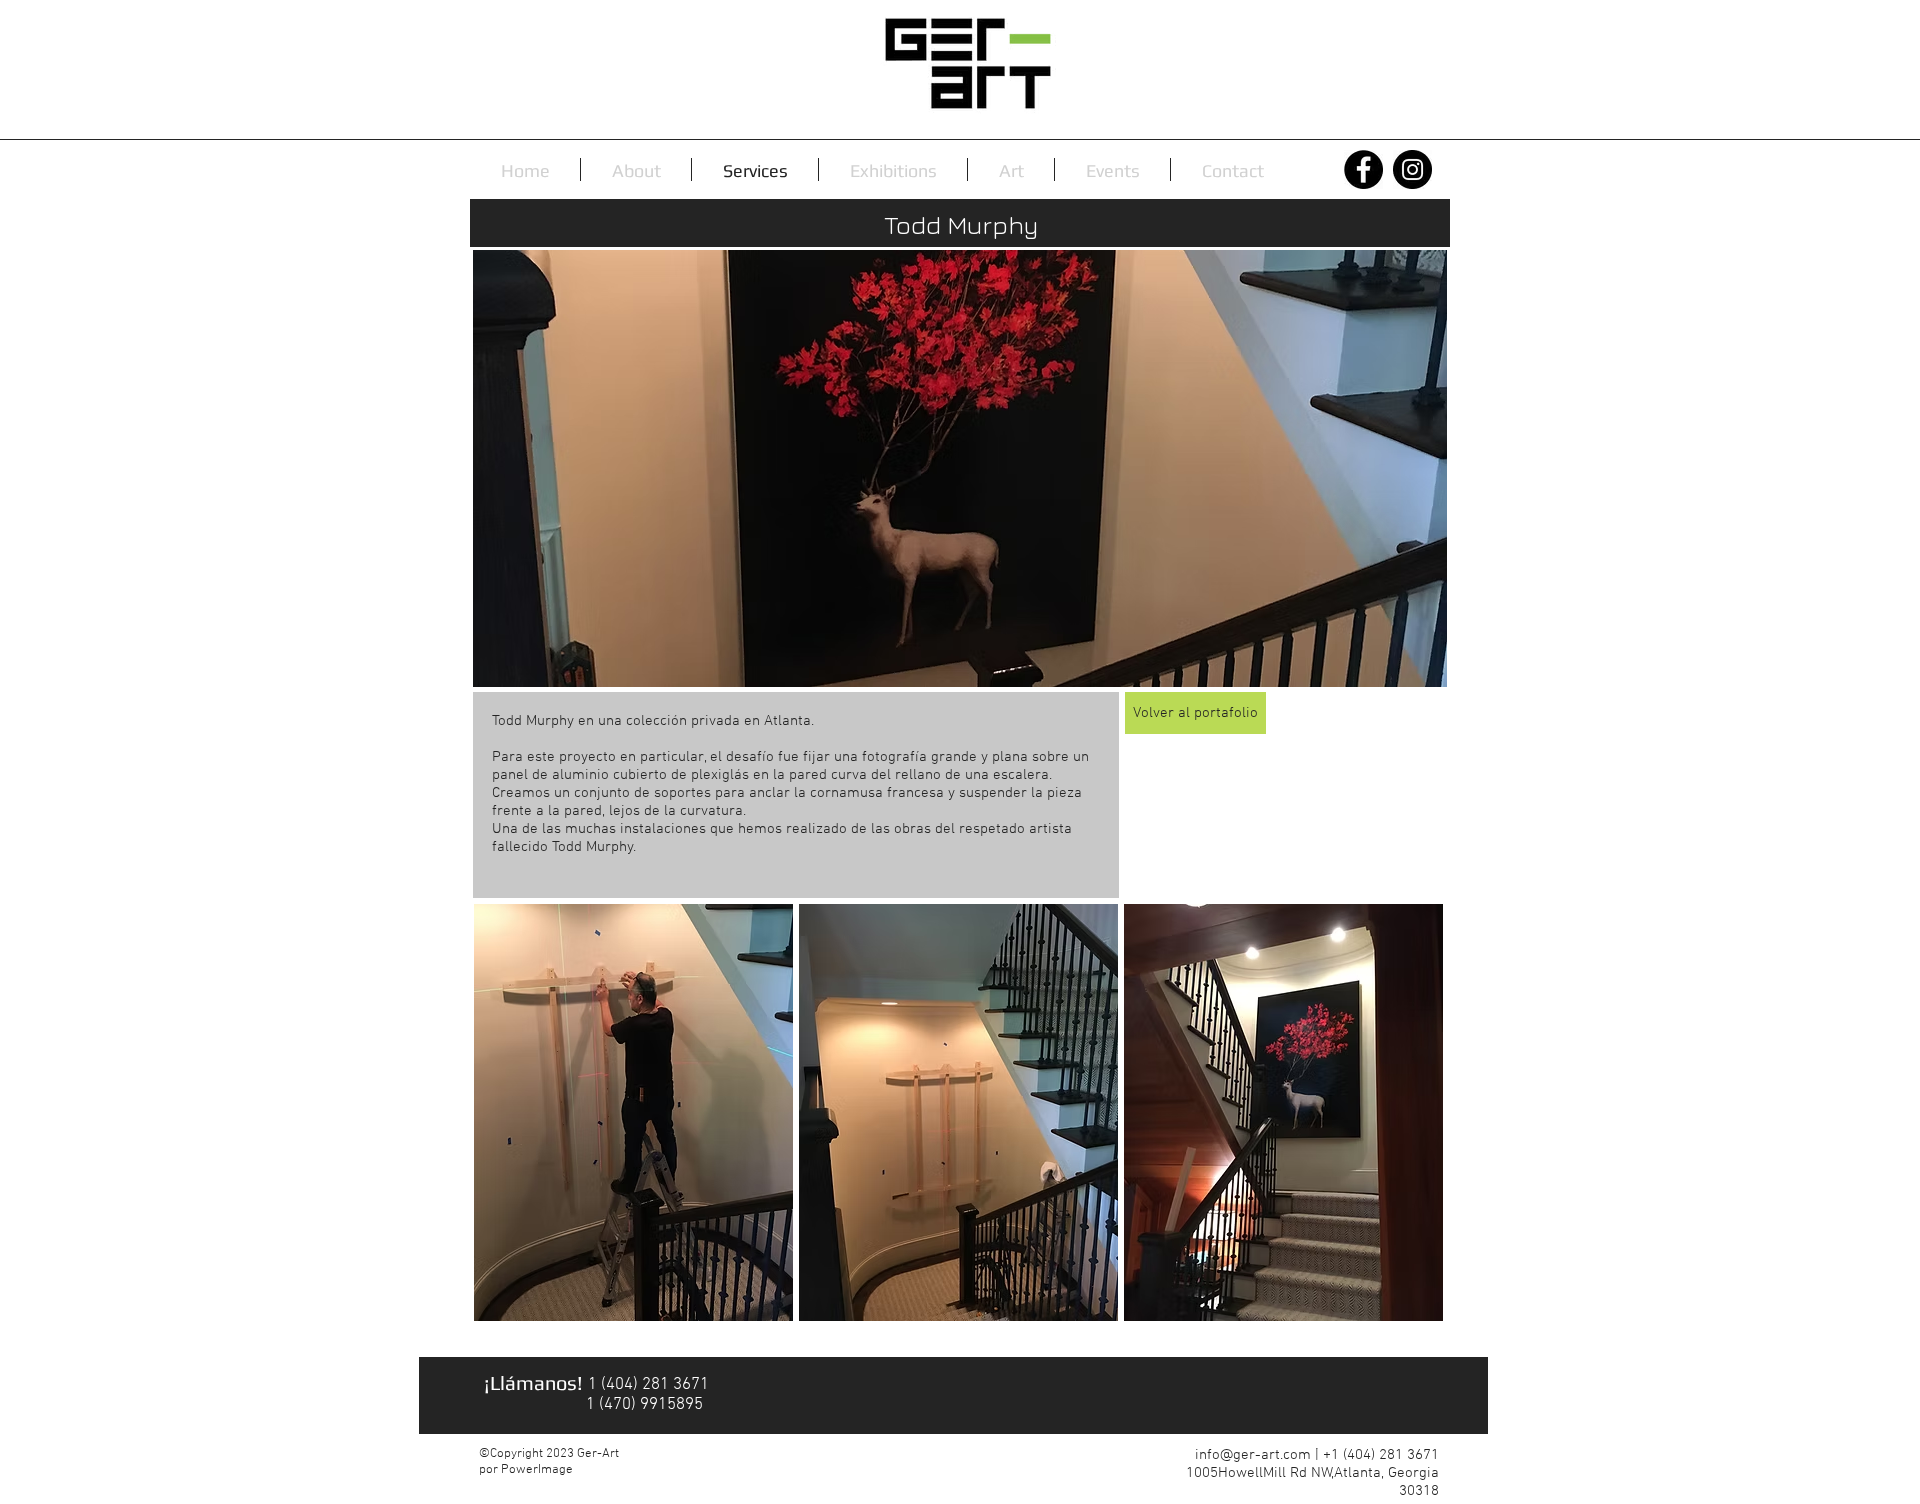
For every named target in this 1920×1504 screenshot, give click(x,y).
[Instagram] (1412, 169)
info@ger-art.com (1253, 1455)
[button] (633, 1112)
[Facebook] (1363, 169)
